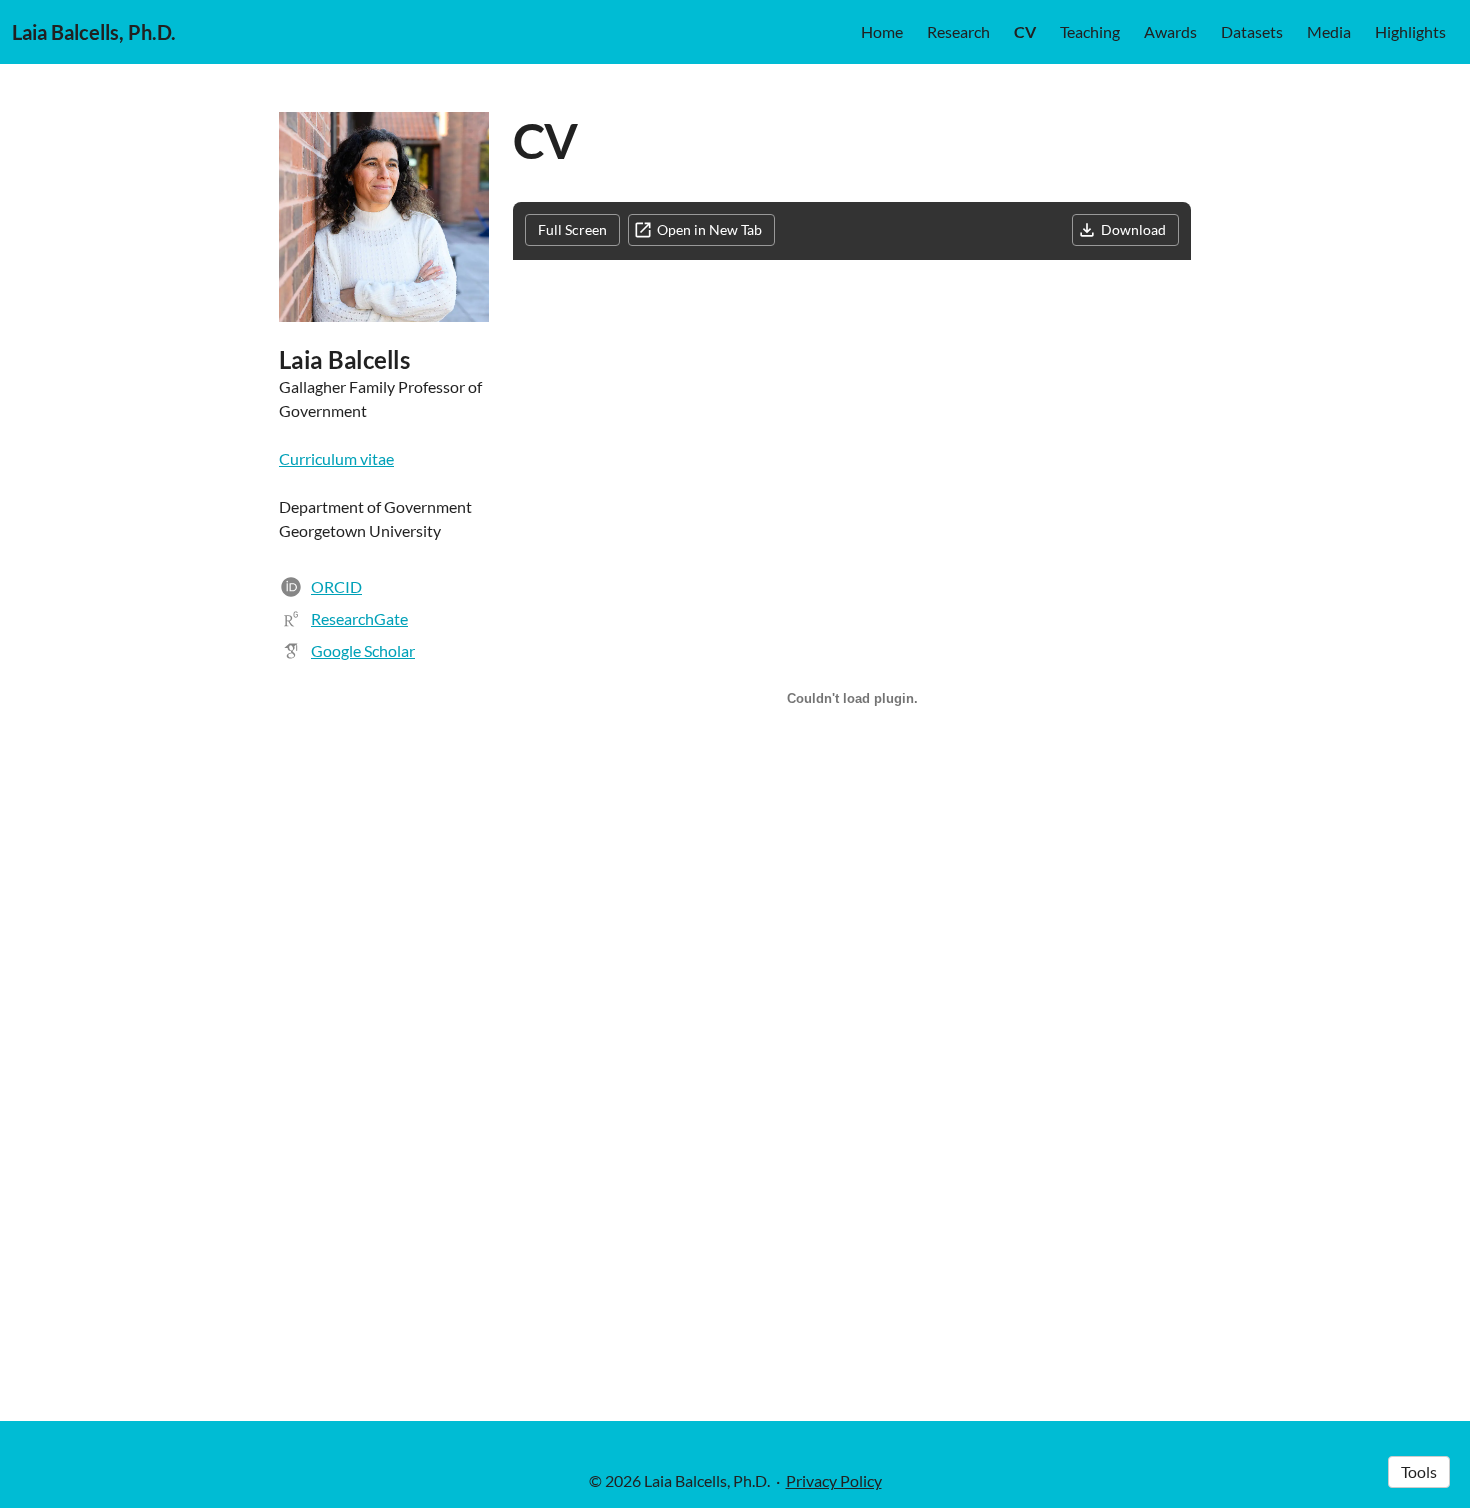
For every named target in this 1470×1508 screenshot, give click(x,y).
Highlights (1410, 31)
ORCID (336, 586)
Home (882, 31)
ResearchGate (359, 618)
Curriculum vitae (336, 458)
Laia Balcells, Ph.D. (94, 32)
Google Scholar (363, 650)
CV (1025, 31)
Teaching (1090, 31)
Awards (1170, 31)
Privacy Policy (834, 1480)
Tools (1419, 1471)
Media (1329, 31)
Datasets (1252, 31)
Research (958, 31)
